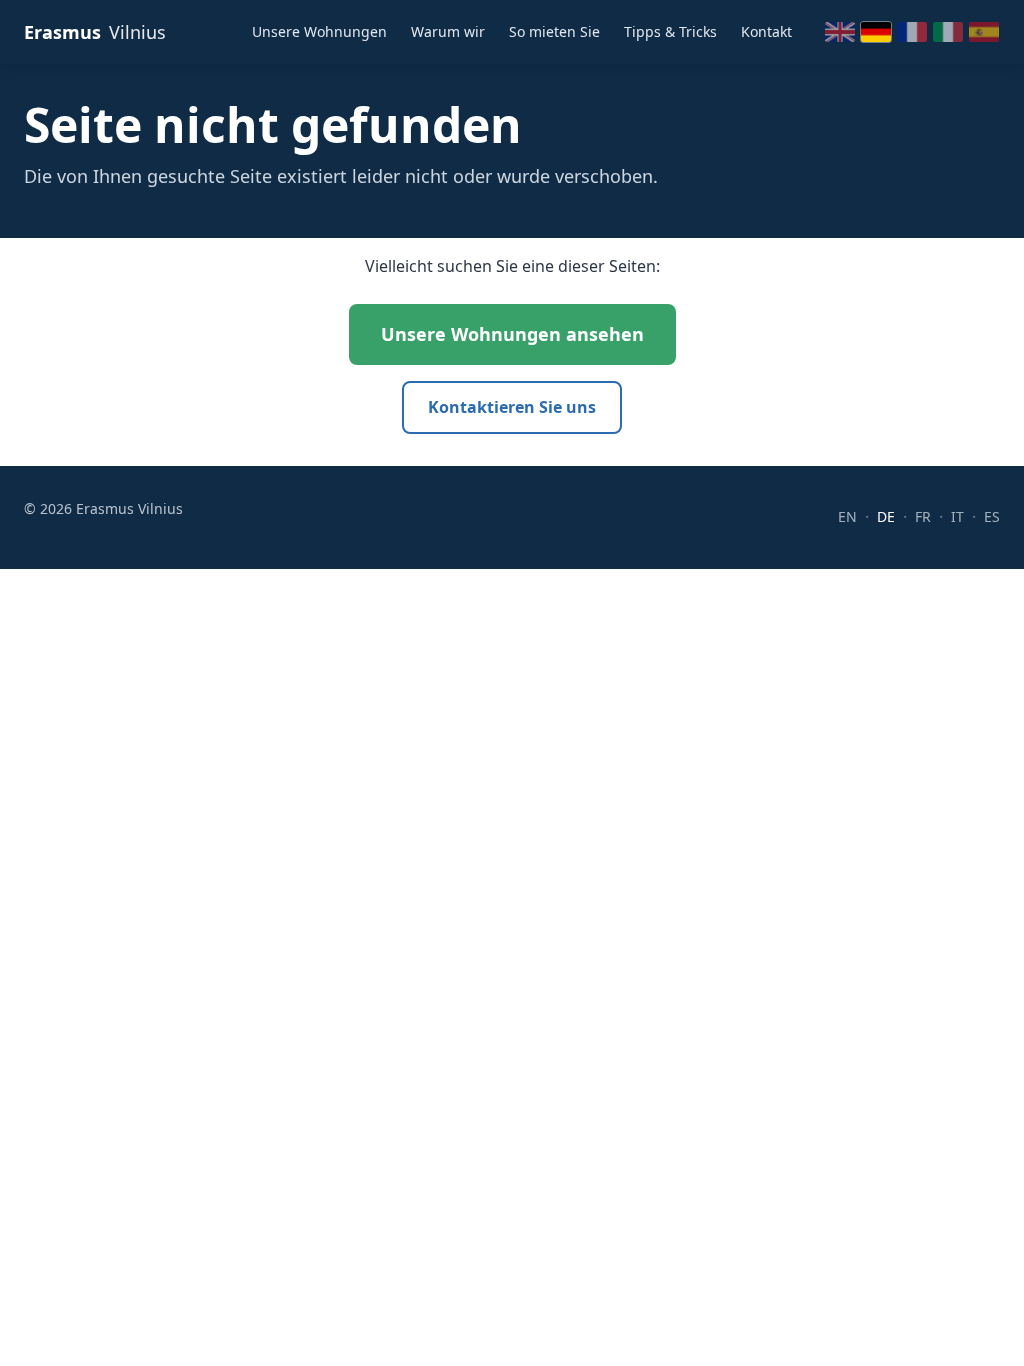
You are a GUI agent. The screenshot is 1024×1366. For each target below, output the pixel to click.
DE (886, 516)
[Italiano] (948, 32)
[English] (840, 32)
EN (847, 516)
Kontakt (766, 31)
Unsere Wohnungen (319, 31)
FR (923, 516)
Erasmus (95, 32)
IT (957, 516)
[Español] (984, 32)
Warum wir (448, 31)
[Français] (912, 32)
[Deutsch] (876, 32)
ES (992, 516)
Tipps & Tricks (670, 31)
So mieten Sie (554, 31)
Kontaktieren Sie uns (512, 407)
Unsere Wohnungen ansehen (512, 334)
